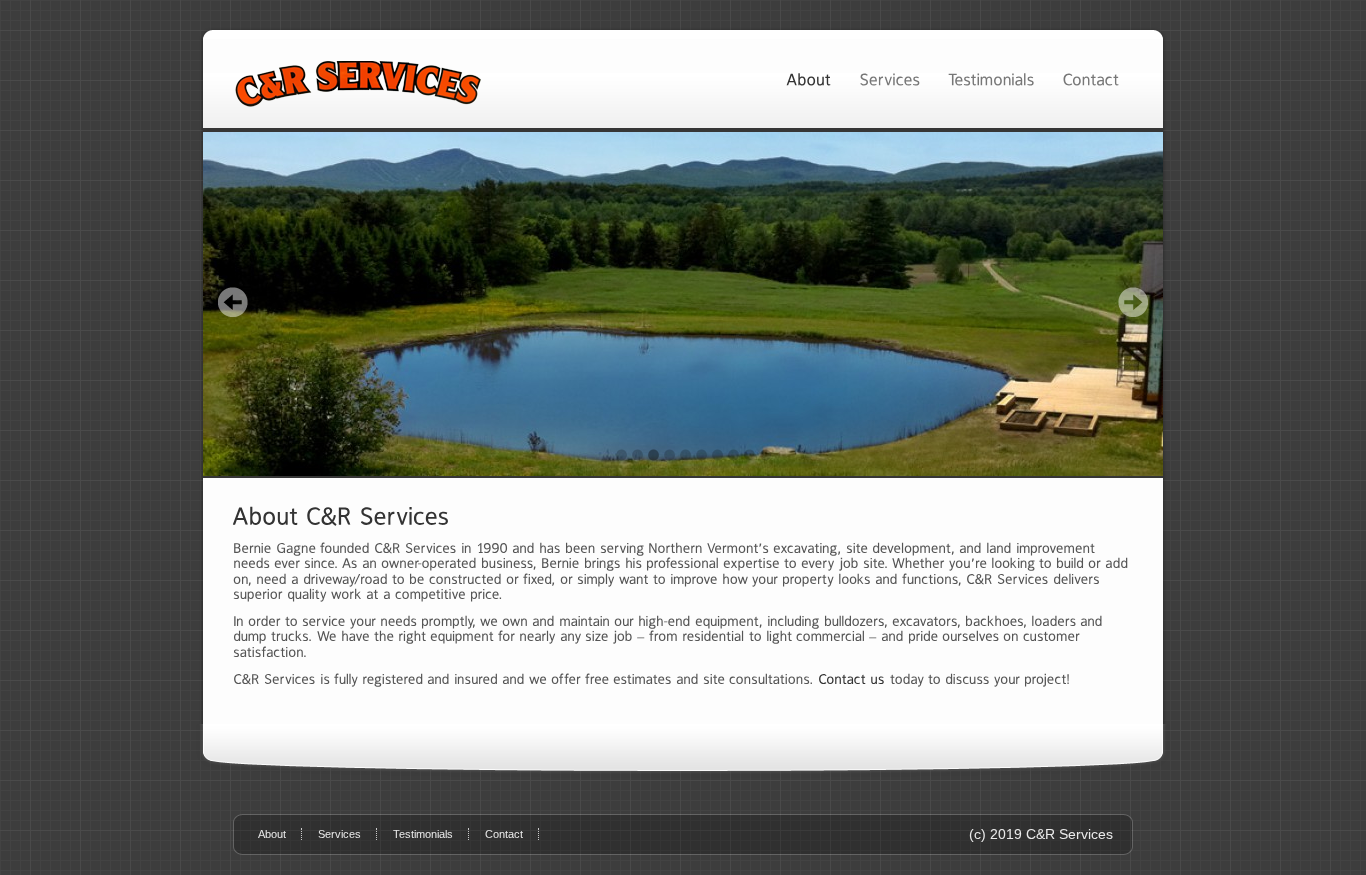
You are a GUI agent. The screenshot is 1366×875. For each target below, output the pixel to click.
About (272, 834)
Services (339, 834)
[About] (808, 78)
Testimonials (423, 834)
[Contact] (1090, 78)
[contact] (851, 679)
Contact (504, 834)
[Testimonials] (991, 78)
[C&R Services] (683, 304)
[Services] (889, 78)
